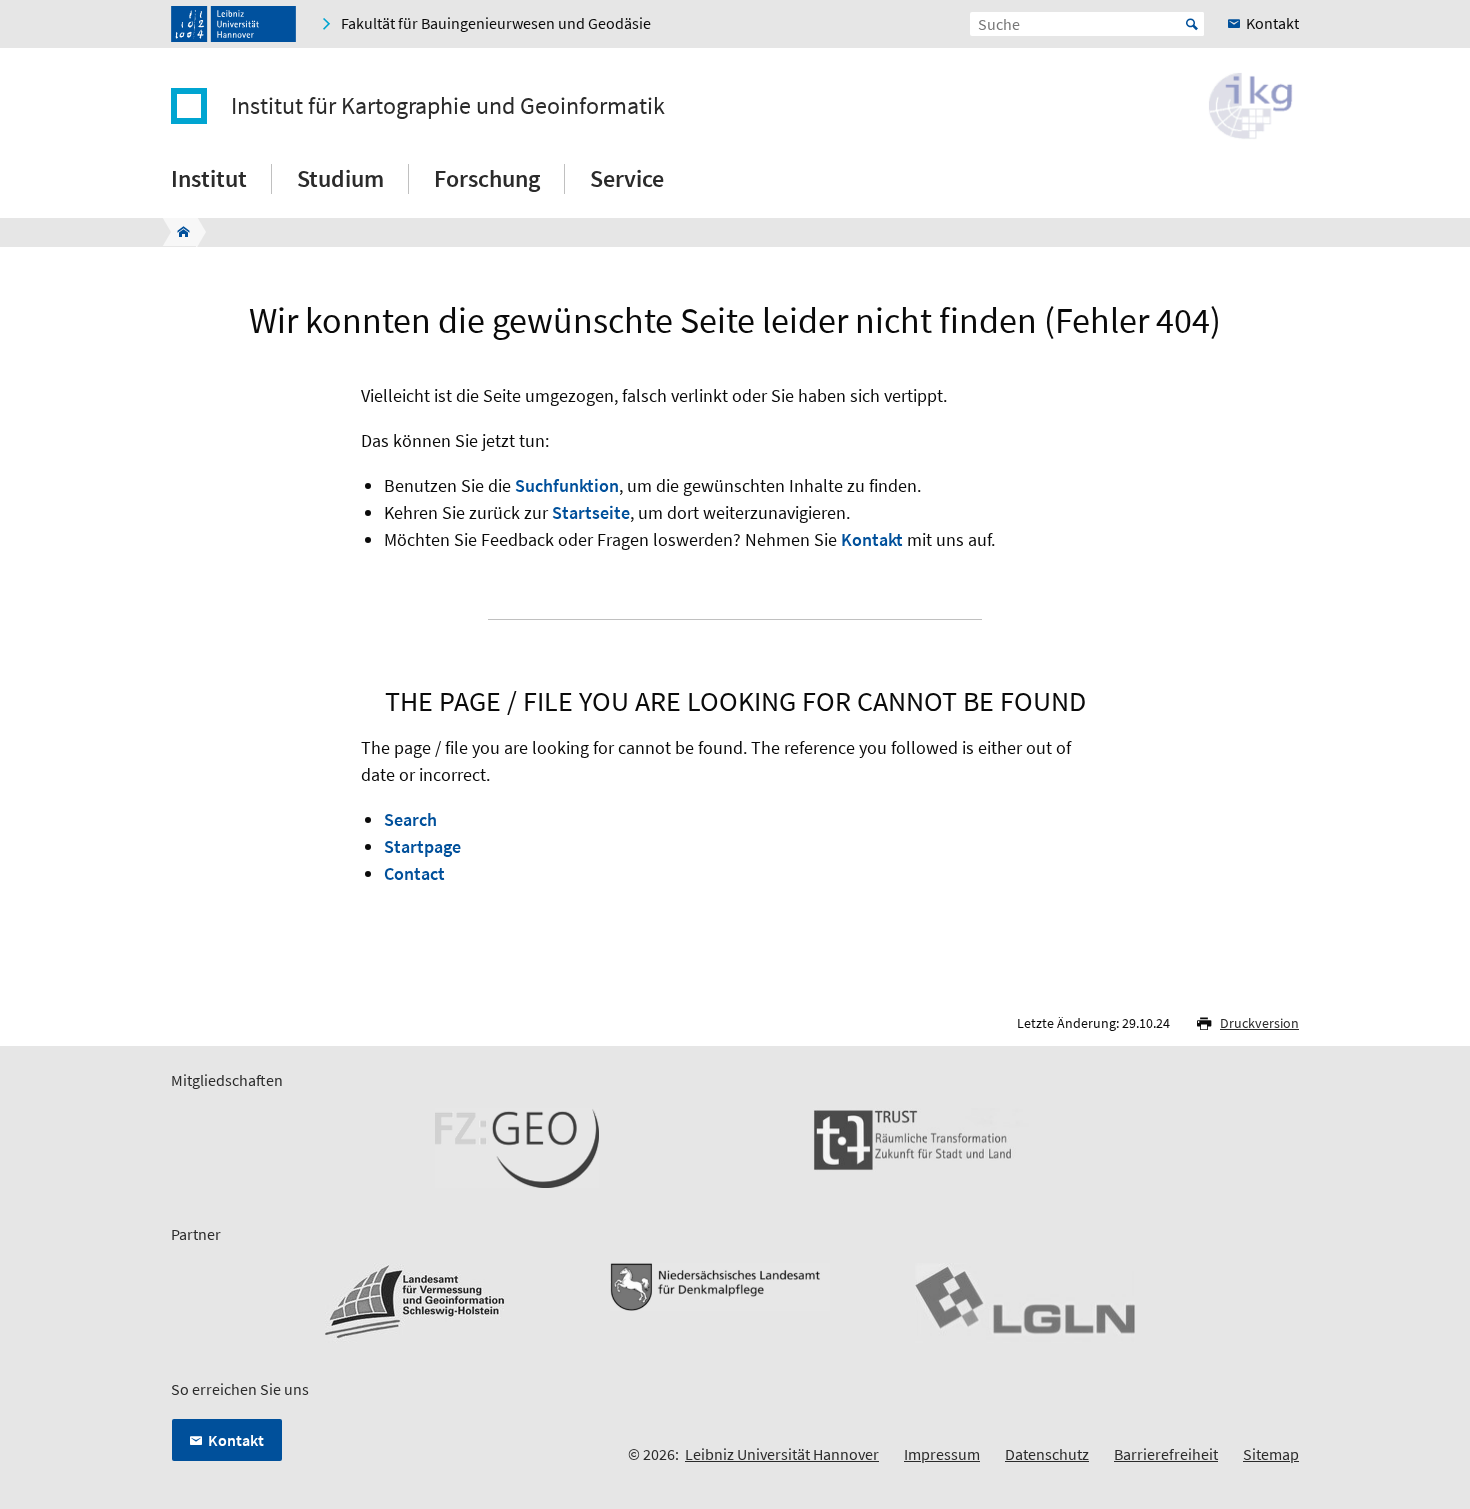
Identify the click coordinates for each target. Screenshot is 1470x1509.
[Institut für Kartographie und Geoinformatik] (177, 232)
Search (410, 819)
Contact (414, 873)
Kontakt (872, 539)
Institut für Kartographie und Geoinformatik (448, 106)
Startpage (422, 846)
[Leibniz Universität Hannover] (233, 24)
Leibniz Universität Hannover (782, 1454)
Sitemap (1271, 1454)
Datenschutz (1047, 1454)
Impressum (942, 1454)
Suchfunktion (567, 485)
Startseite (591, 512)
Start (1192, 24)
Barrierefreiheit (1166, 1454)
